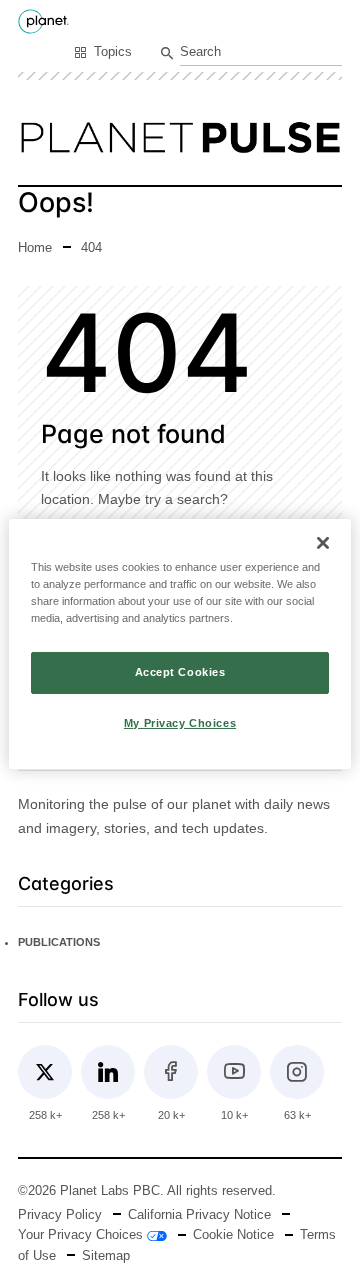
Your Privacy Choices (82, 1235)
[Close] (323, 542)
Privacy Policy (60, 1215)
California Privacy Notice (199, 1215)
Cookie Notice (233, 1235)
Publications (59, 942)
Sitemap (106, 1256)
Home (35, 248)
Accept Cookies (180, 672)
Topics (113, 52)
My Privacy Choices (180, 723)
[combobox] (261, 53)
